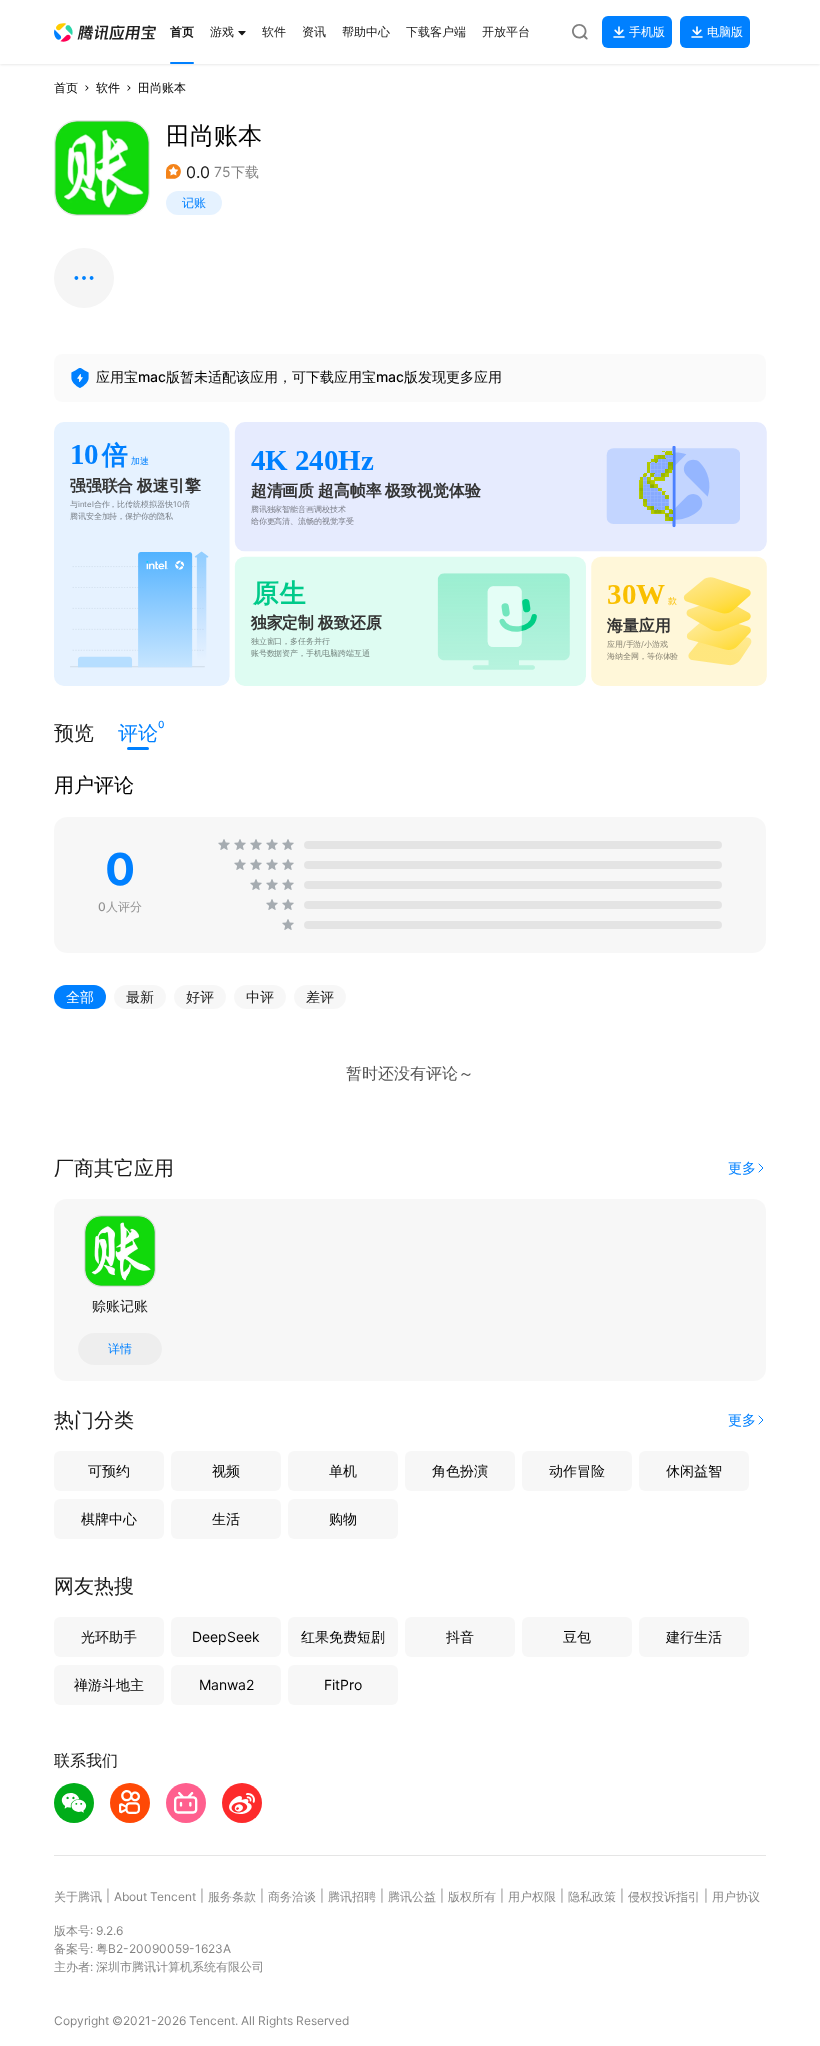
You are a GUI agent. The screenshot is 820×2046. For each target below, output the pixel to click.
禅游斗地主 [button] (109, 1684)
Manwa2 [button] (226, 1684)
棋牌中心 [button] (109, 1518)
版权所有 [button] (472, 1896)
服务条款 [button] (232, 1896)
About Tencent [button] (155, 1896)
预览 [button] (74, 733)
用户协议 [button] (736, 1896)
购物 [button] (343, 1518)
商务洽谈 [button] (292, 1896)
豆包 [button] (577, 1636)
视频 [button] (226, 1470)
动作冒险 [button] (577, 1470)
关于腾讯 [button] (78, 1896)
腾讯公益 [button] (412, 1896)
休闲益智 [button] (694, 1470)
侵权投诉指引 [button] (664, 1896)
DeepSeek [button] (226, 1636)
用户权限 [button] (532, 1896)
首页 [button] (66, 87)
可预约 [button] (109, 1470)
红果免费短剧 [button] (343, 1636)
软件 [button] (108, 87)
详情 (120, 1349)
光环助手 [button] (109, 1636)
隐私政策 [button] (592, 1896)
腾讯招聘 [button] (352, 1896)
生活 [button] (226, 1518)
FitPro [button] (343, 1684)
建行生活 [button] (694, 1636)
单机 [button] (343, 1470)
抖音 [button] (460, 1636)
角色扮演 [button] (460, 1470)
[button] (105, 32)
